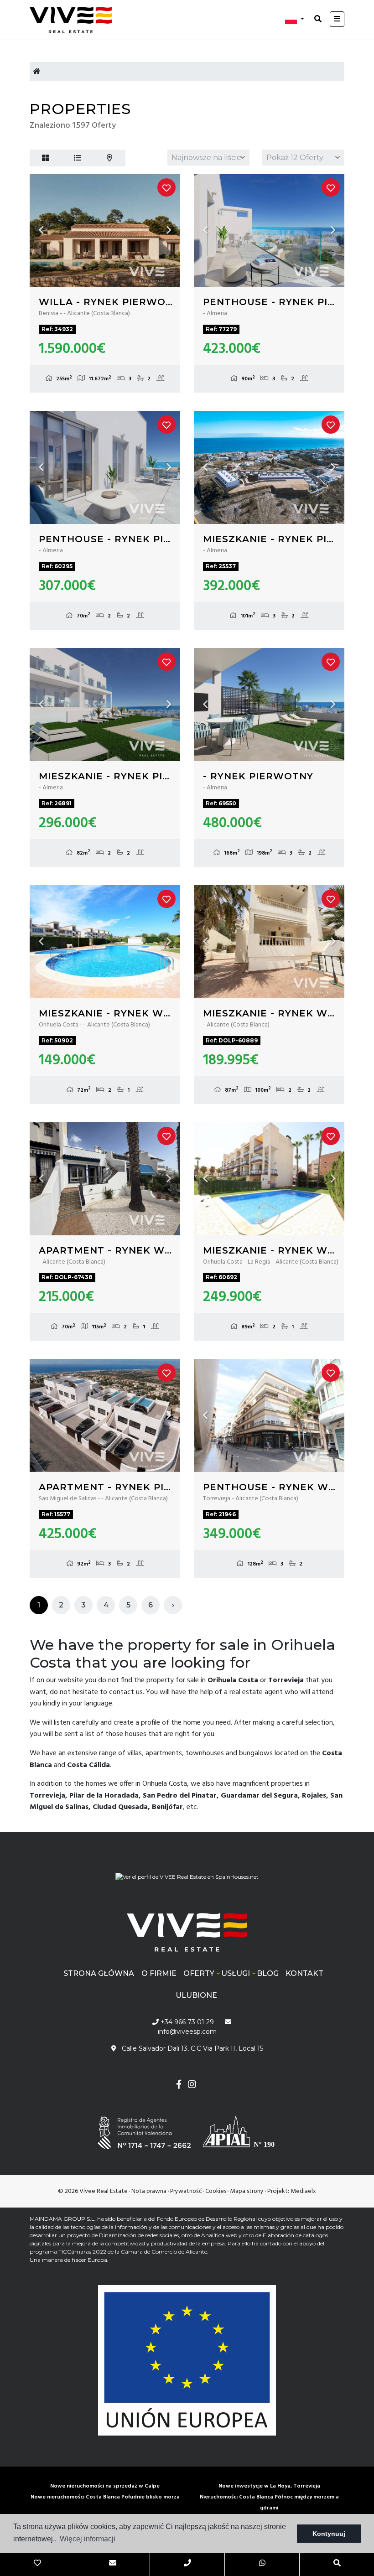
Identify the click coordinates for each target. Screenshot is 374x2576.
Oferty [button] (199, 1973)
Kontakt (304, 1973)
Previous (41, 230)
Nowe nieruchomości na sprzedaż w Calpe (105, 2486)
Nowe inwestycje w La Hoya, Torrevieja (269, 2486)
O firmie (159, 1973)
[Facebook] (179, 2086)
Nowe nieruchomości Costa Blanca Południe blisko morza (105, 2497)
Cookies (216, 2191)
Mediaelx (303, 2191)
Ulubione (196, 1995)
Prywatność (186, 2191)
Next (169, 230)
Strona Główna (99, 1973)
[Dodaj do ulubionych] (166, 187)
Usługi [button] (236, 1973)
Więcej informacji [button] (88, 2539)
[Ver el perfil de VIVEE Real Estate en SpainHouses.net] (187, 1874)
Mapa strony (247, 2191)
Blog (268, 1973)
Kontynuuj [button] (329, 2534)
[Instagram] (192, 2086)
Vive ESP (75, 20)
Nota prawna (149, 2191)
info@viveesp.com (187, 2032)
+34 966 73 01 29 (186, 2022)
